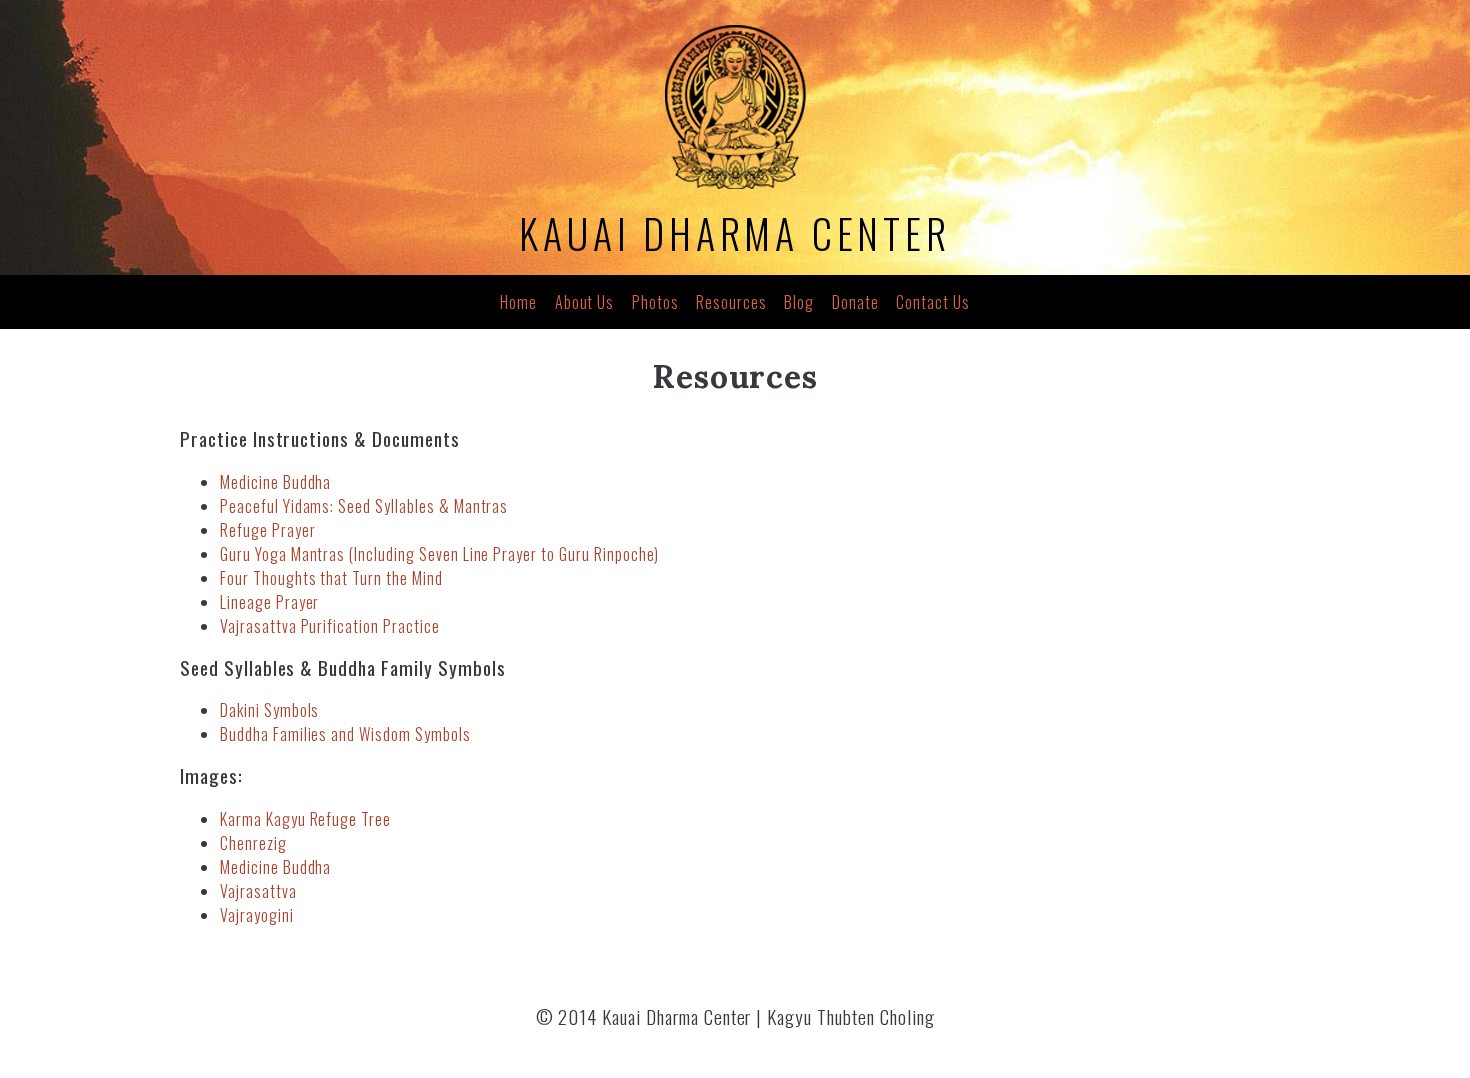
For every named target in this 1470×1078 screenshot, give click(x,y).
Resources (731, 302)
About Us (585, 302)
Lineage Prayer (269, 602)
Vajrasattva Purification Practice (330, 626)
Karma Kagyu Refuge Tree (305, 819)
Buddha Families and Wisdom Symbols (345, 734)
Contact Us (933, 302)
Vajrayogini (257, 915)
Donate (855, 302)
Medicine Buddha (275, 482)
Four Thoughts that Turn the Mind (331, 578)
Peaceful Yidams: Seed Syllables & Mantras (364, 506)
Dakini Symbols (269, 710)
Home (518, 302)
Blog (799, 302)
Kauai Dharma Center (734, 233)
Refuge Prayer (267, 530)
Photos (655, 302)
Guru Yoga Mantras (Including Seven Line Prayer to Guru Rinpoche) (439, 554)
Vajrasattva (258, 891)
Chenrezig (253, 843)
